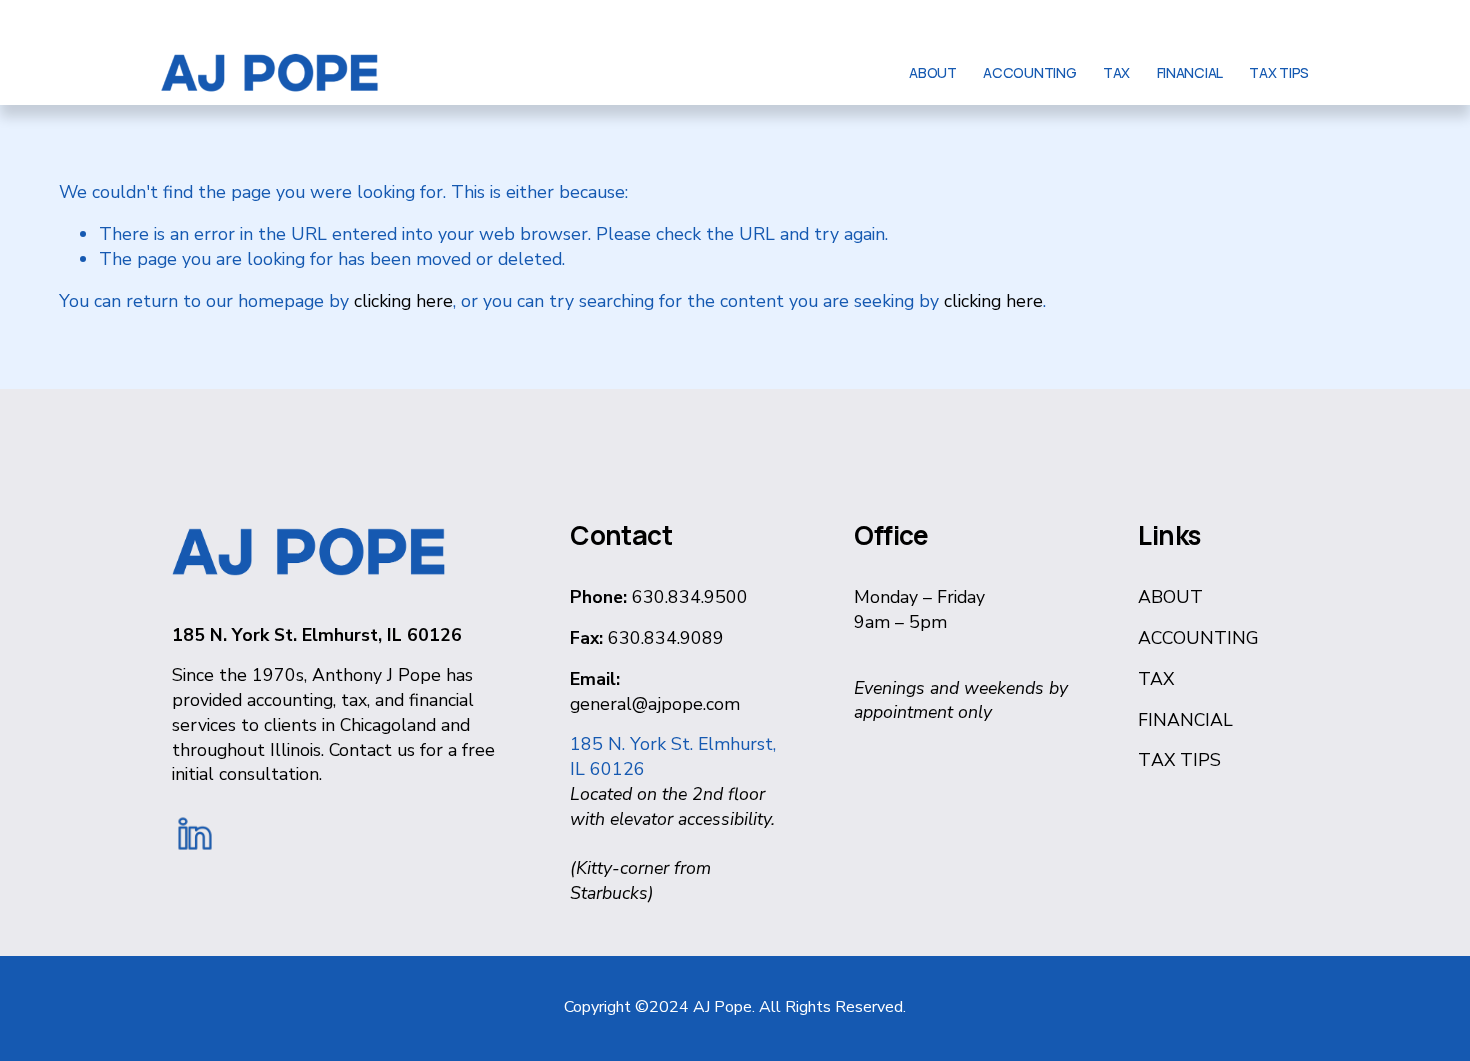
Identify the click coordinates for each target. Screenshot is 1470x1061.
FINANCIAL (1190, 72)
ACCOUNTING (1029, 72)
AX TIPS (1186, 760)
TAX (1116, 72)
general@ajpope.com (655, 704)
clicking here (403, 301)
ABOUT (933, 72)
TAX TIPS (1279, 72)
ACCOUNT (1182, 638)
